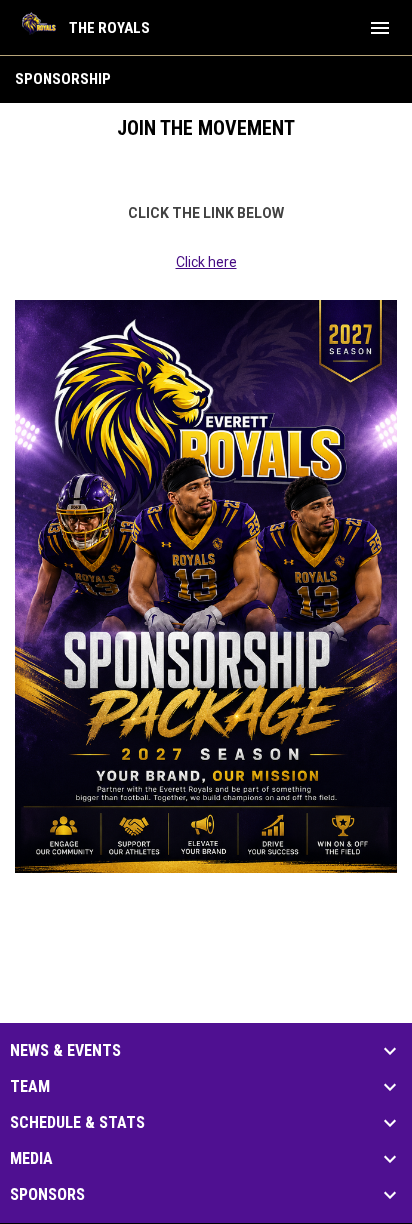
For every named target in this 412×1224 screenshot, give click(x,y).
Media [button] (31, 1159)
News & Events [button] (65, 1051)
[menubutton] (380, 28)
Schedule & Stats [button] (77, 1123)
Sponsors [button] (47, 1195)
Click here (206, 262)
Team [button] (30, 1087)
